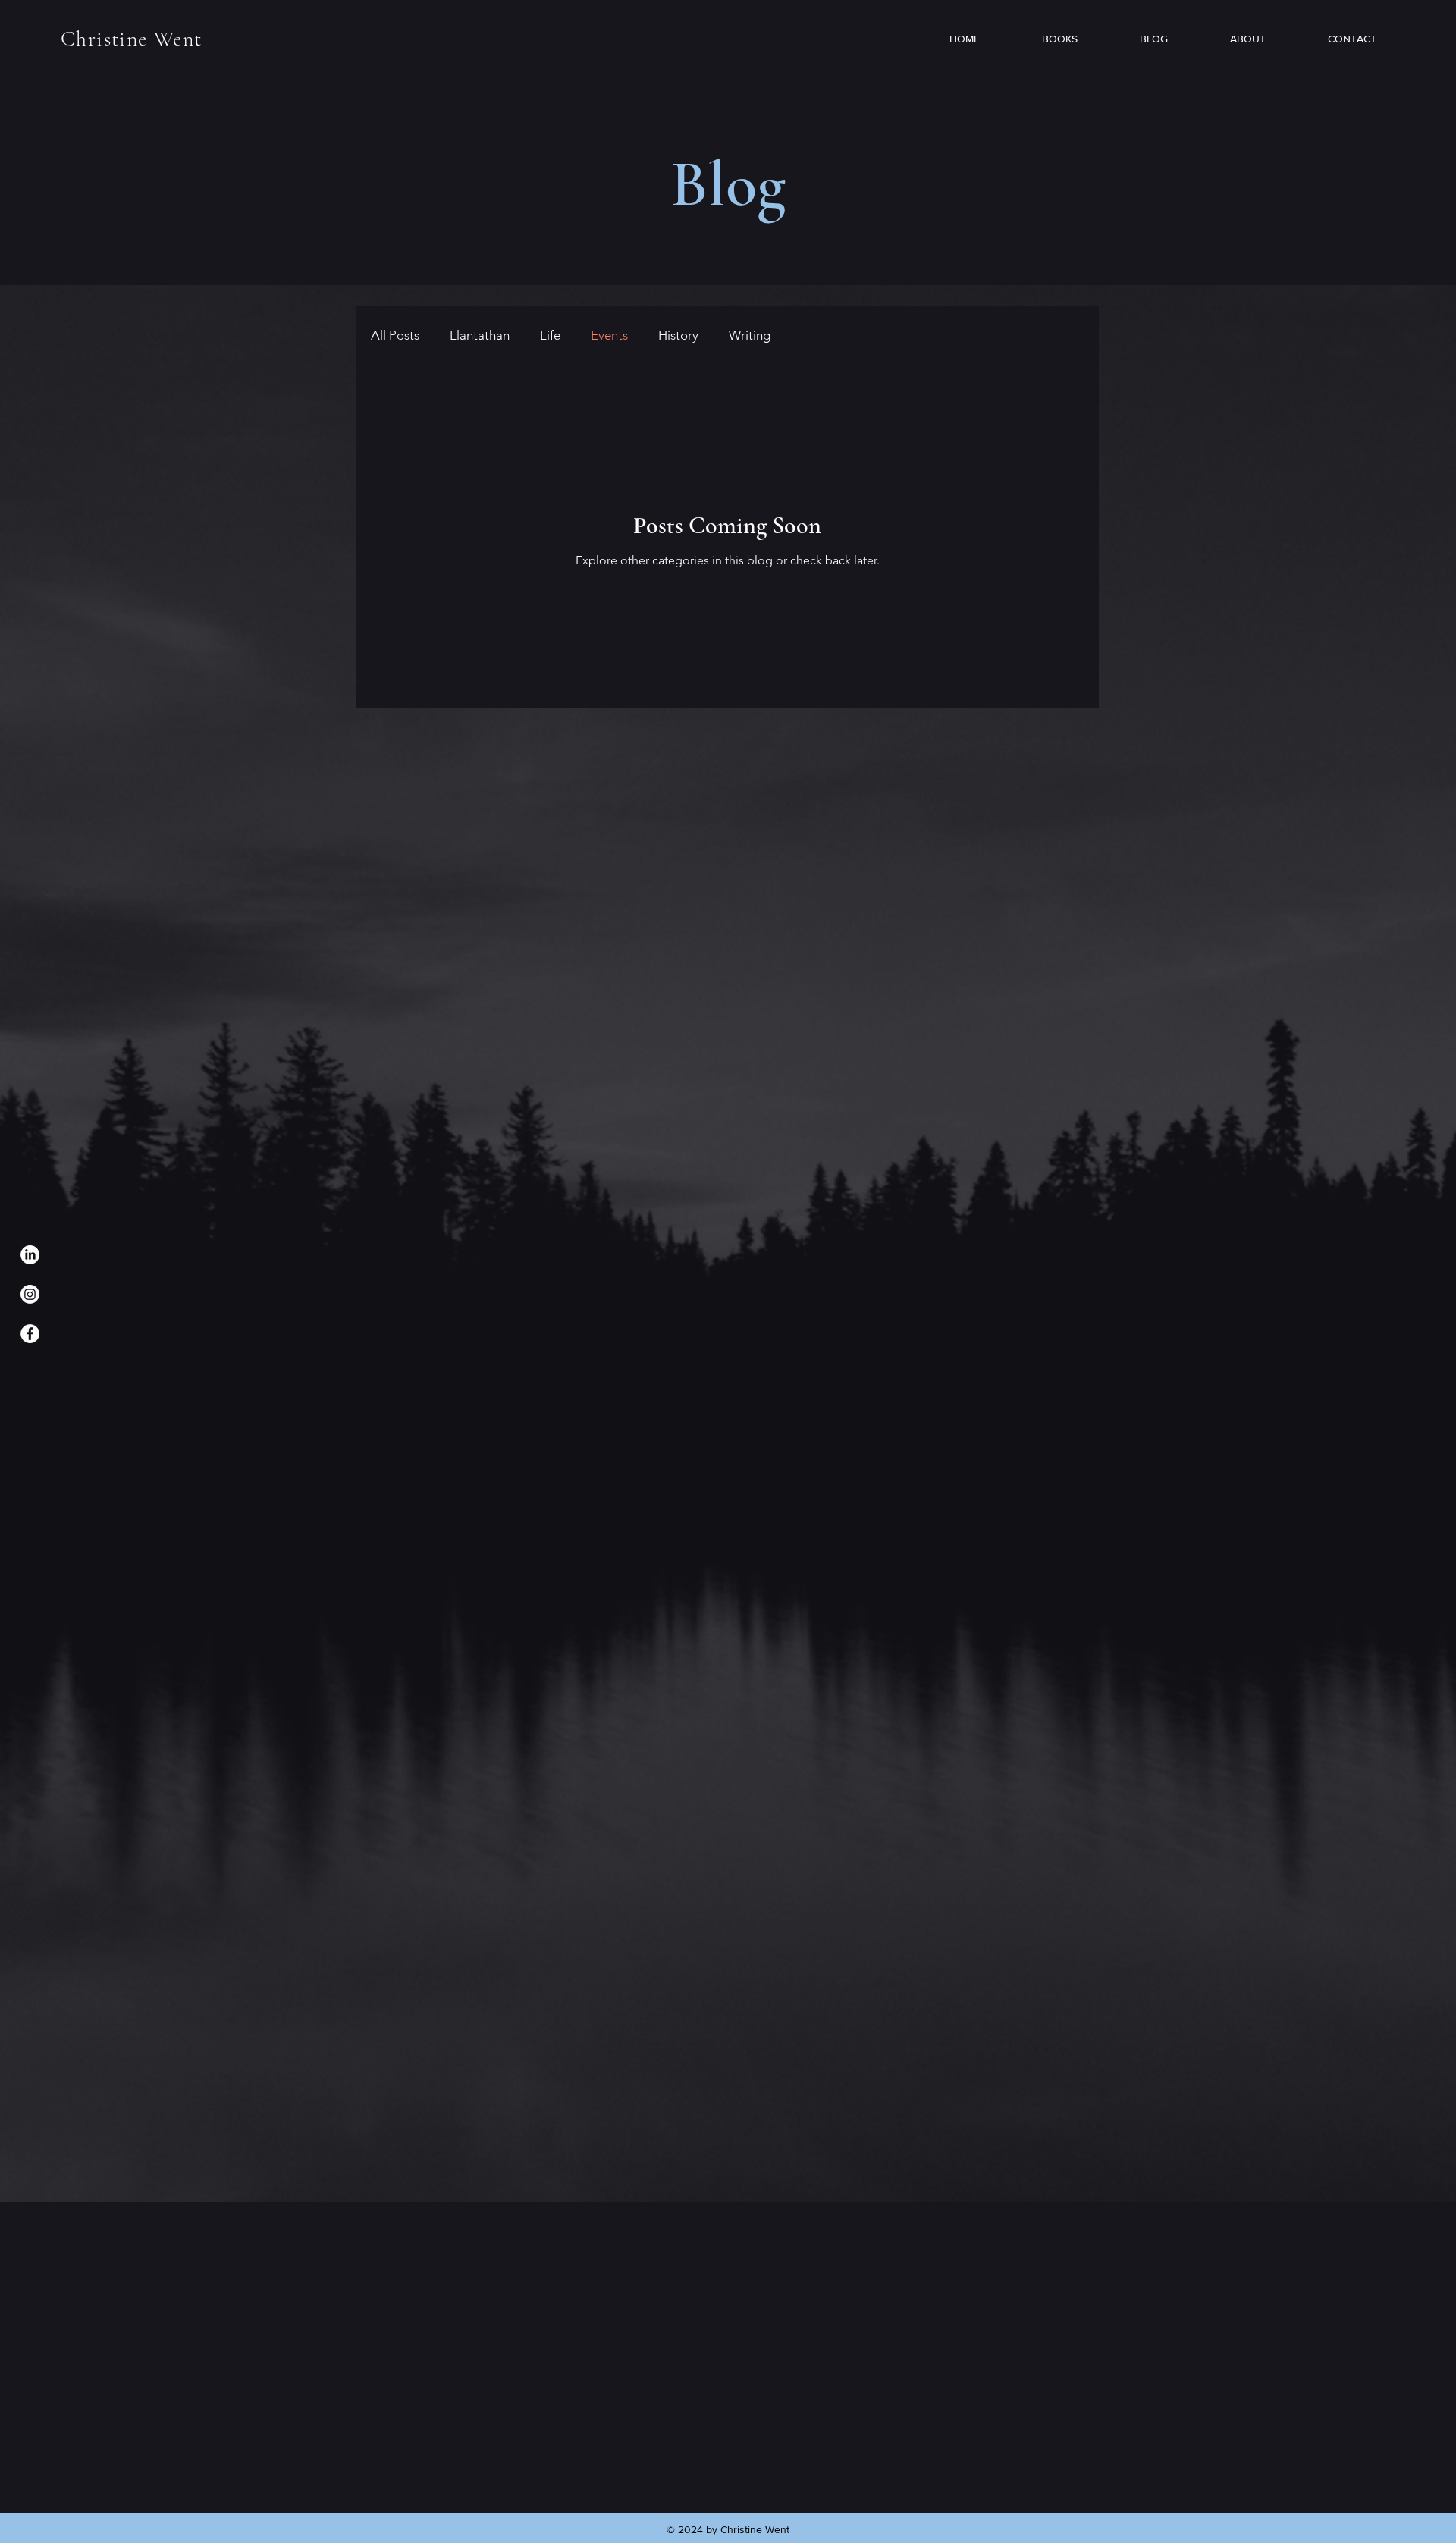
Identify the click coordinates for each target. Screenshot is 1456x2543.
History (678, 335)
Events (609, 335)
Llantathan (480, 335)
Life (550, 335)
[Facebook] (30, 1334)
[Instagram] (30, 1294)
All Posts (395, 335)
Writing (750, 335)
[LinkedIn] (30, 1255)
